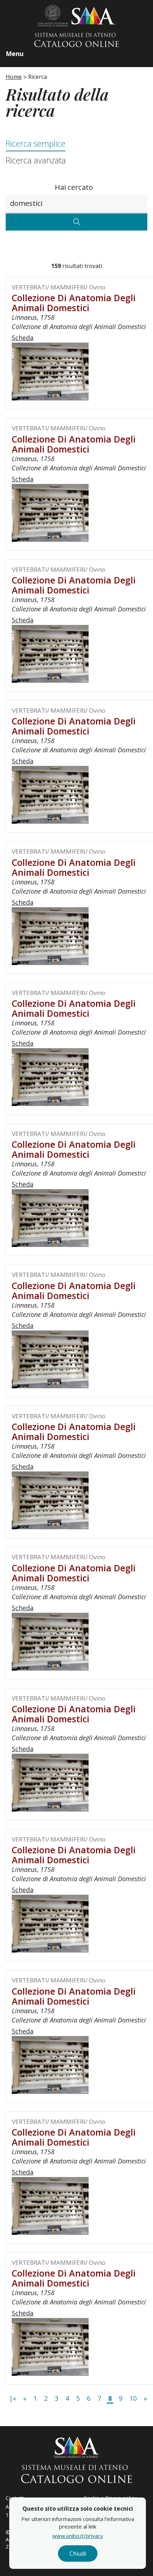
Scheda (23, 338)
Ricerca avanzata (36, 160)
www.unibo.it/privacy (78, 2536)
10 (133, 2398)
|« (13, 2398)
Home (14, 77)
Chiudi (78, 2554)
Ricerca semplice (36, 143)
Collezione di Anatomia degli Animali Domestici (74, 303)
